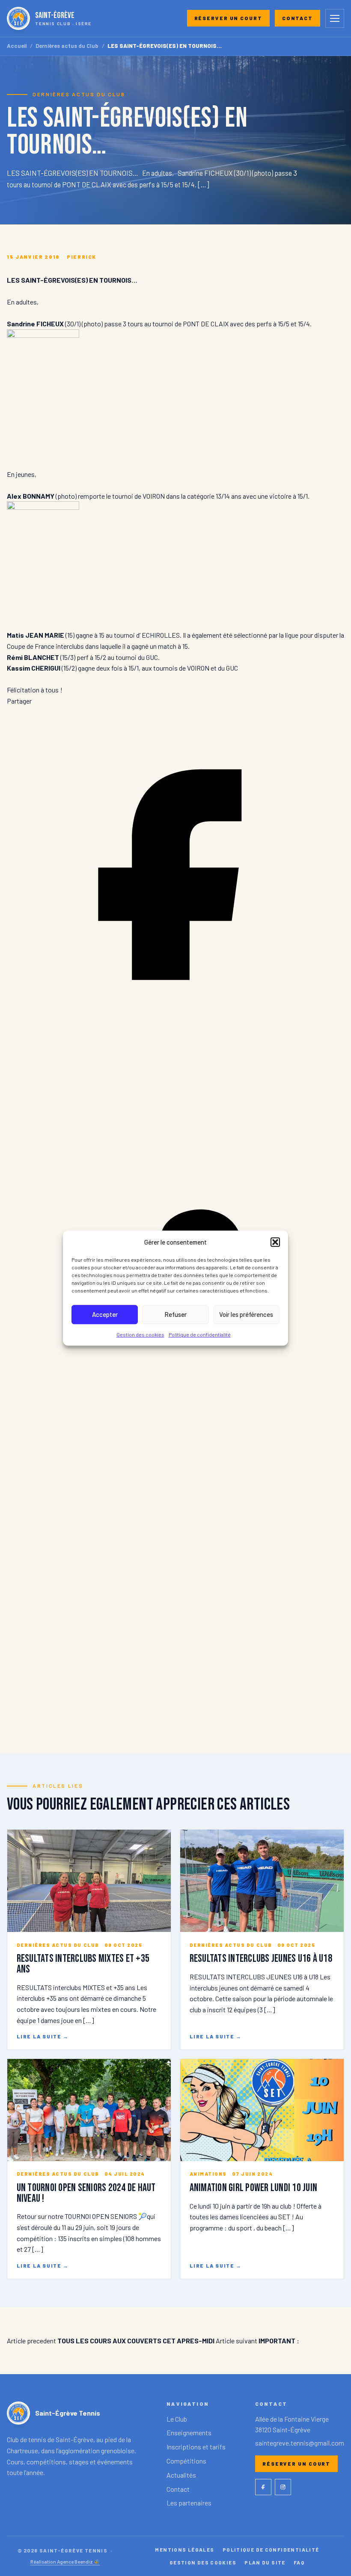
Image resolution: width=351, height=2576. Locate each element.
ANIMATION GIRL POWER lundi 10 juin (253, 2188)
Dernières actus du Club (67, 46)
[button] (275, 1242)
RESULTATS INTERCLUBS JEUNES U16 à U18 (261, 1959)
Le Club (177, 2419)
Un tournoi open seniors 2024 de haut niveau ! (86, 2193)
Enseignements (189, 2433)
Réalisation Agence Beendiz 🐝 (65, 2561)
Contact (297, 18)
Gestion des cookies (140, 1334)
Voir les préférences (246, 1314)
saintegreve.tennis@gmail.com (300, 2443)
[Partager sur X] (175, 1720)
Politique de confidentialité (200, 1334)
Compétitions (186, 2461)
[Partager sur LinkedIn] (175, 1380)
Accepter (105, 1314)
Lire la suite (43, 2036)
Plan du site (265, 2562)
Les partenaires (189, 2503)
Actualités (181, 2475)
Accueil (17, 46)
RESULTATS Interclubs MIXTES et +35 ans (83, 1964)
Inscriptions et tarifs (196, 2447)
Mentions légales (184, 2549)
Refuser (175, 1314)
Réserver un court (228, 18)
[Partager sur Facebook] (175, 1040)
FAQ (299, 2562)
